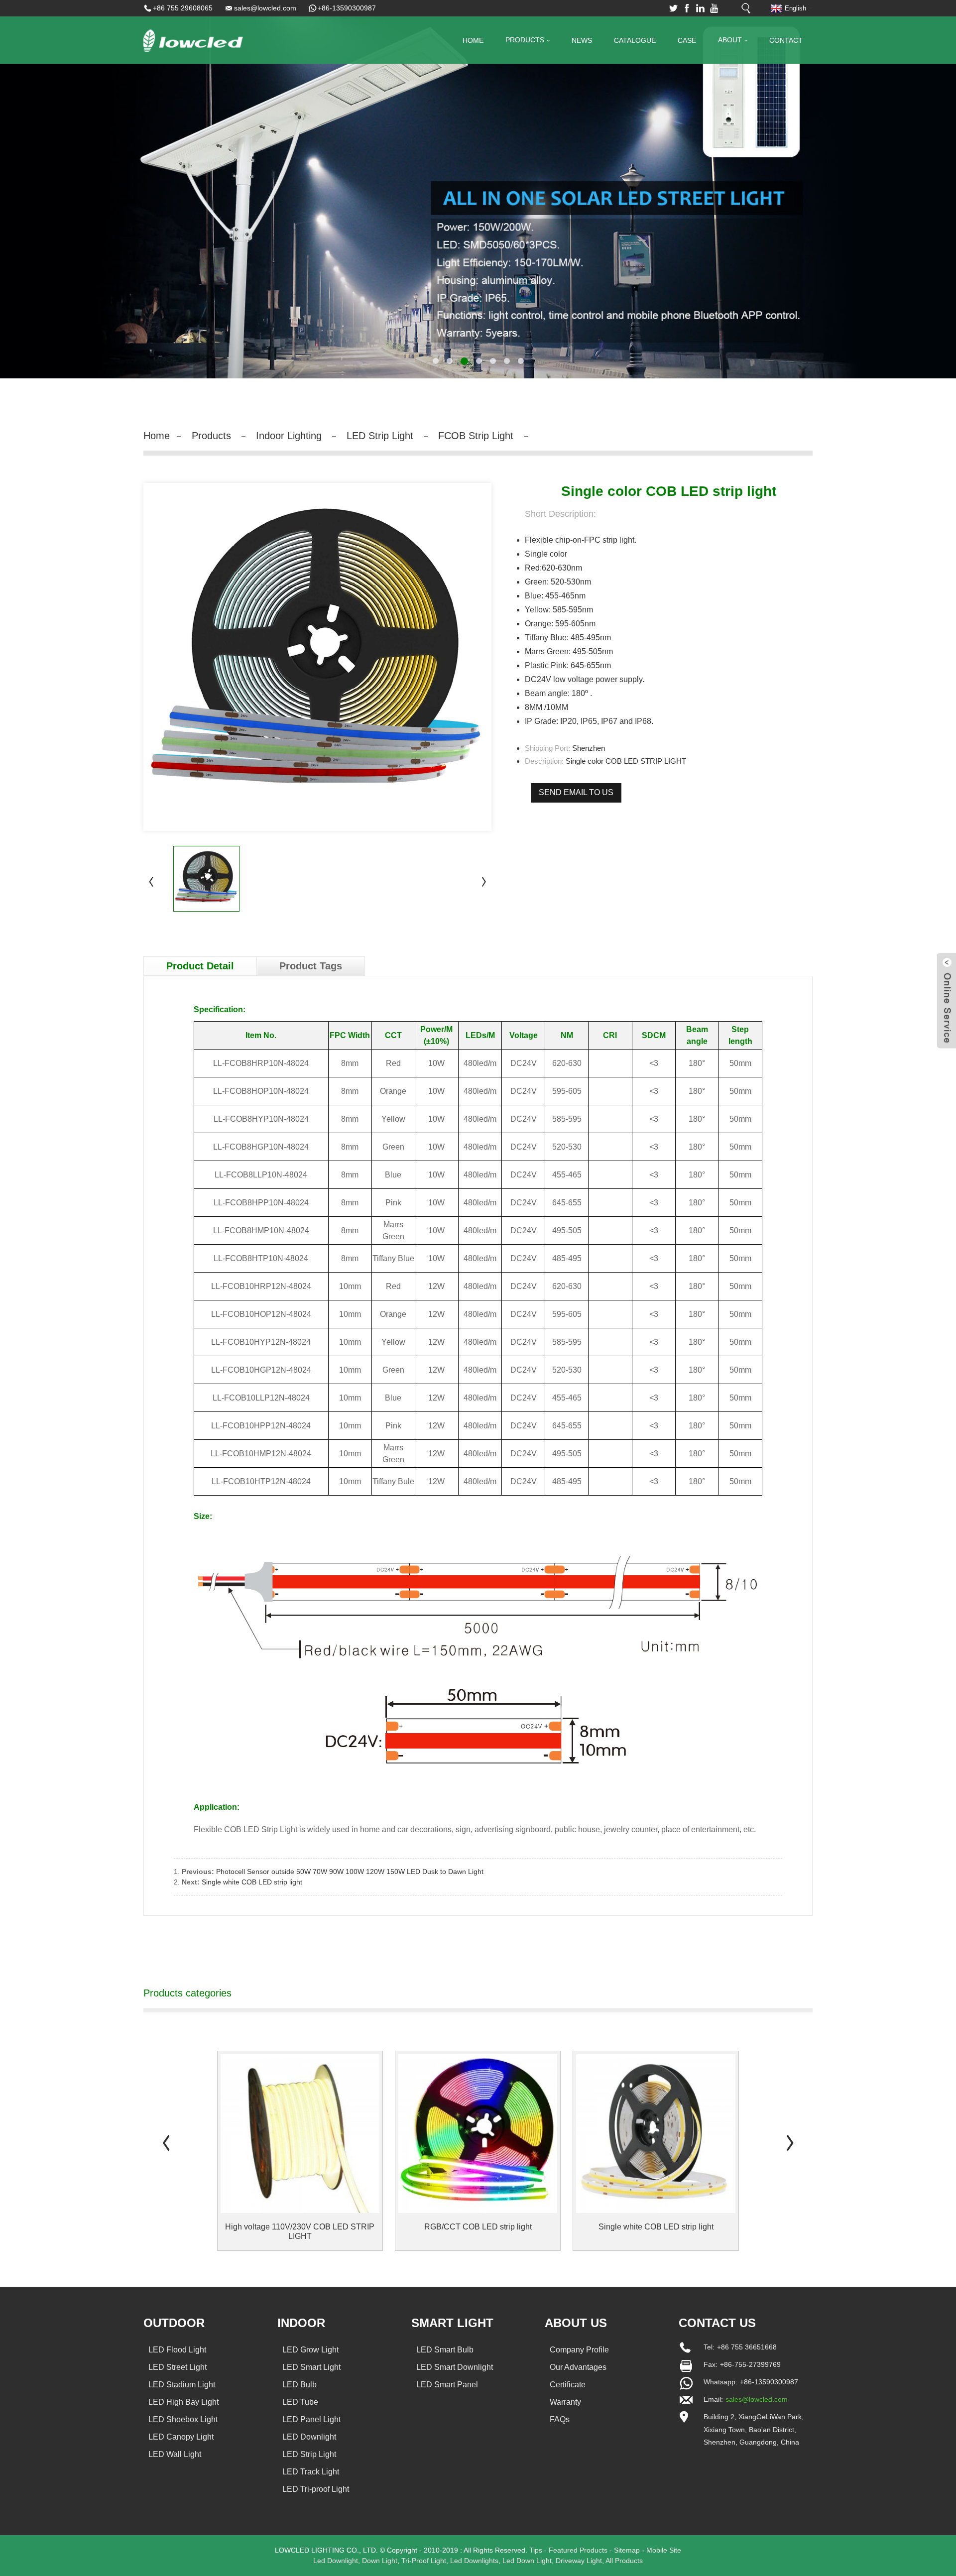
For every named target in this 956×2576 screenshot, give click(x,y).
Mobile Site (664, 2550)
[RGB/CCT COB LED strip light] (478, 2134)
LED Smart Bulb (445, 2350)
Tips (536, 2550)
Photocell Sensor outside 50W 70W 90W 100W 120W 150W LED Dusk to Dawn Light (350, 1872)
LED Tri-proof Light (316, 2489)
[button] (42, 189)
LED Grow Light (310, 2350)
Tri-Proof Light (424, 2561)
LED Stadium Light (182, 2385)
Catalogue (635, 40)
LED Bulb (299, 2385)
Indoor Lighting (289, 436)
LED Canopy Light (181, 2437)
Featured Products (578, 2550)
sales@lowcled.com (265, 8)
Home (473, 40)
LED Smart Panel (447, 2385)
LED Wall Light (175, 2454)
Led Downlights (474, 2561)
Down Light (380, 2561)
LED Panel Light (311, 2419)
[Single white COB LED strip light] (656, 2134)
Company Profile (579, 2350)
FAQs (560, 2419)
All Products (624, 2561)
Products (525, 40)
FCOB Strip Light (476, 436)
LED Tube (300, 2402)
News (582, 40)
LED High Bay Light (183, 2402)
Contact (786, 40)
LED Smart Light (311, 2367)
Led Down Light (527, 2561)
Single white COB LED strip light (252, 1882)
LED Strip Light (380, 436)
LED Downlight (309, 2437)
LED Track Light (311, 2472)
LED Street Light (178, 2367)
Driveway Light (579, 2561)
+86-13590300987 (347, 8)
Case (687, 40)
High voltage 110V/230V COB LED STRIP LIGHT (300, 2231)
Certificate (568, 2385)
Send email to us (576, 792)
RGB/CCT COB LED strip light (478, 2227)
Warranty (565, 2402)
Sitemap (627, 2550)
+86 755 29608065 (183, 8)
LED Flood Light (177, 2350)
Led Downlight (336, 2561)
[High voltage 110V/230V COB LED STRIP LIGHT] (300, 2134)
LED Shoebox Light (183, 2419)
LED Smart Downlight (455, 2367)
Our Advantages (578, 2367)
